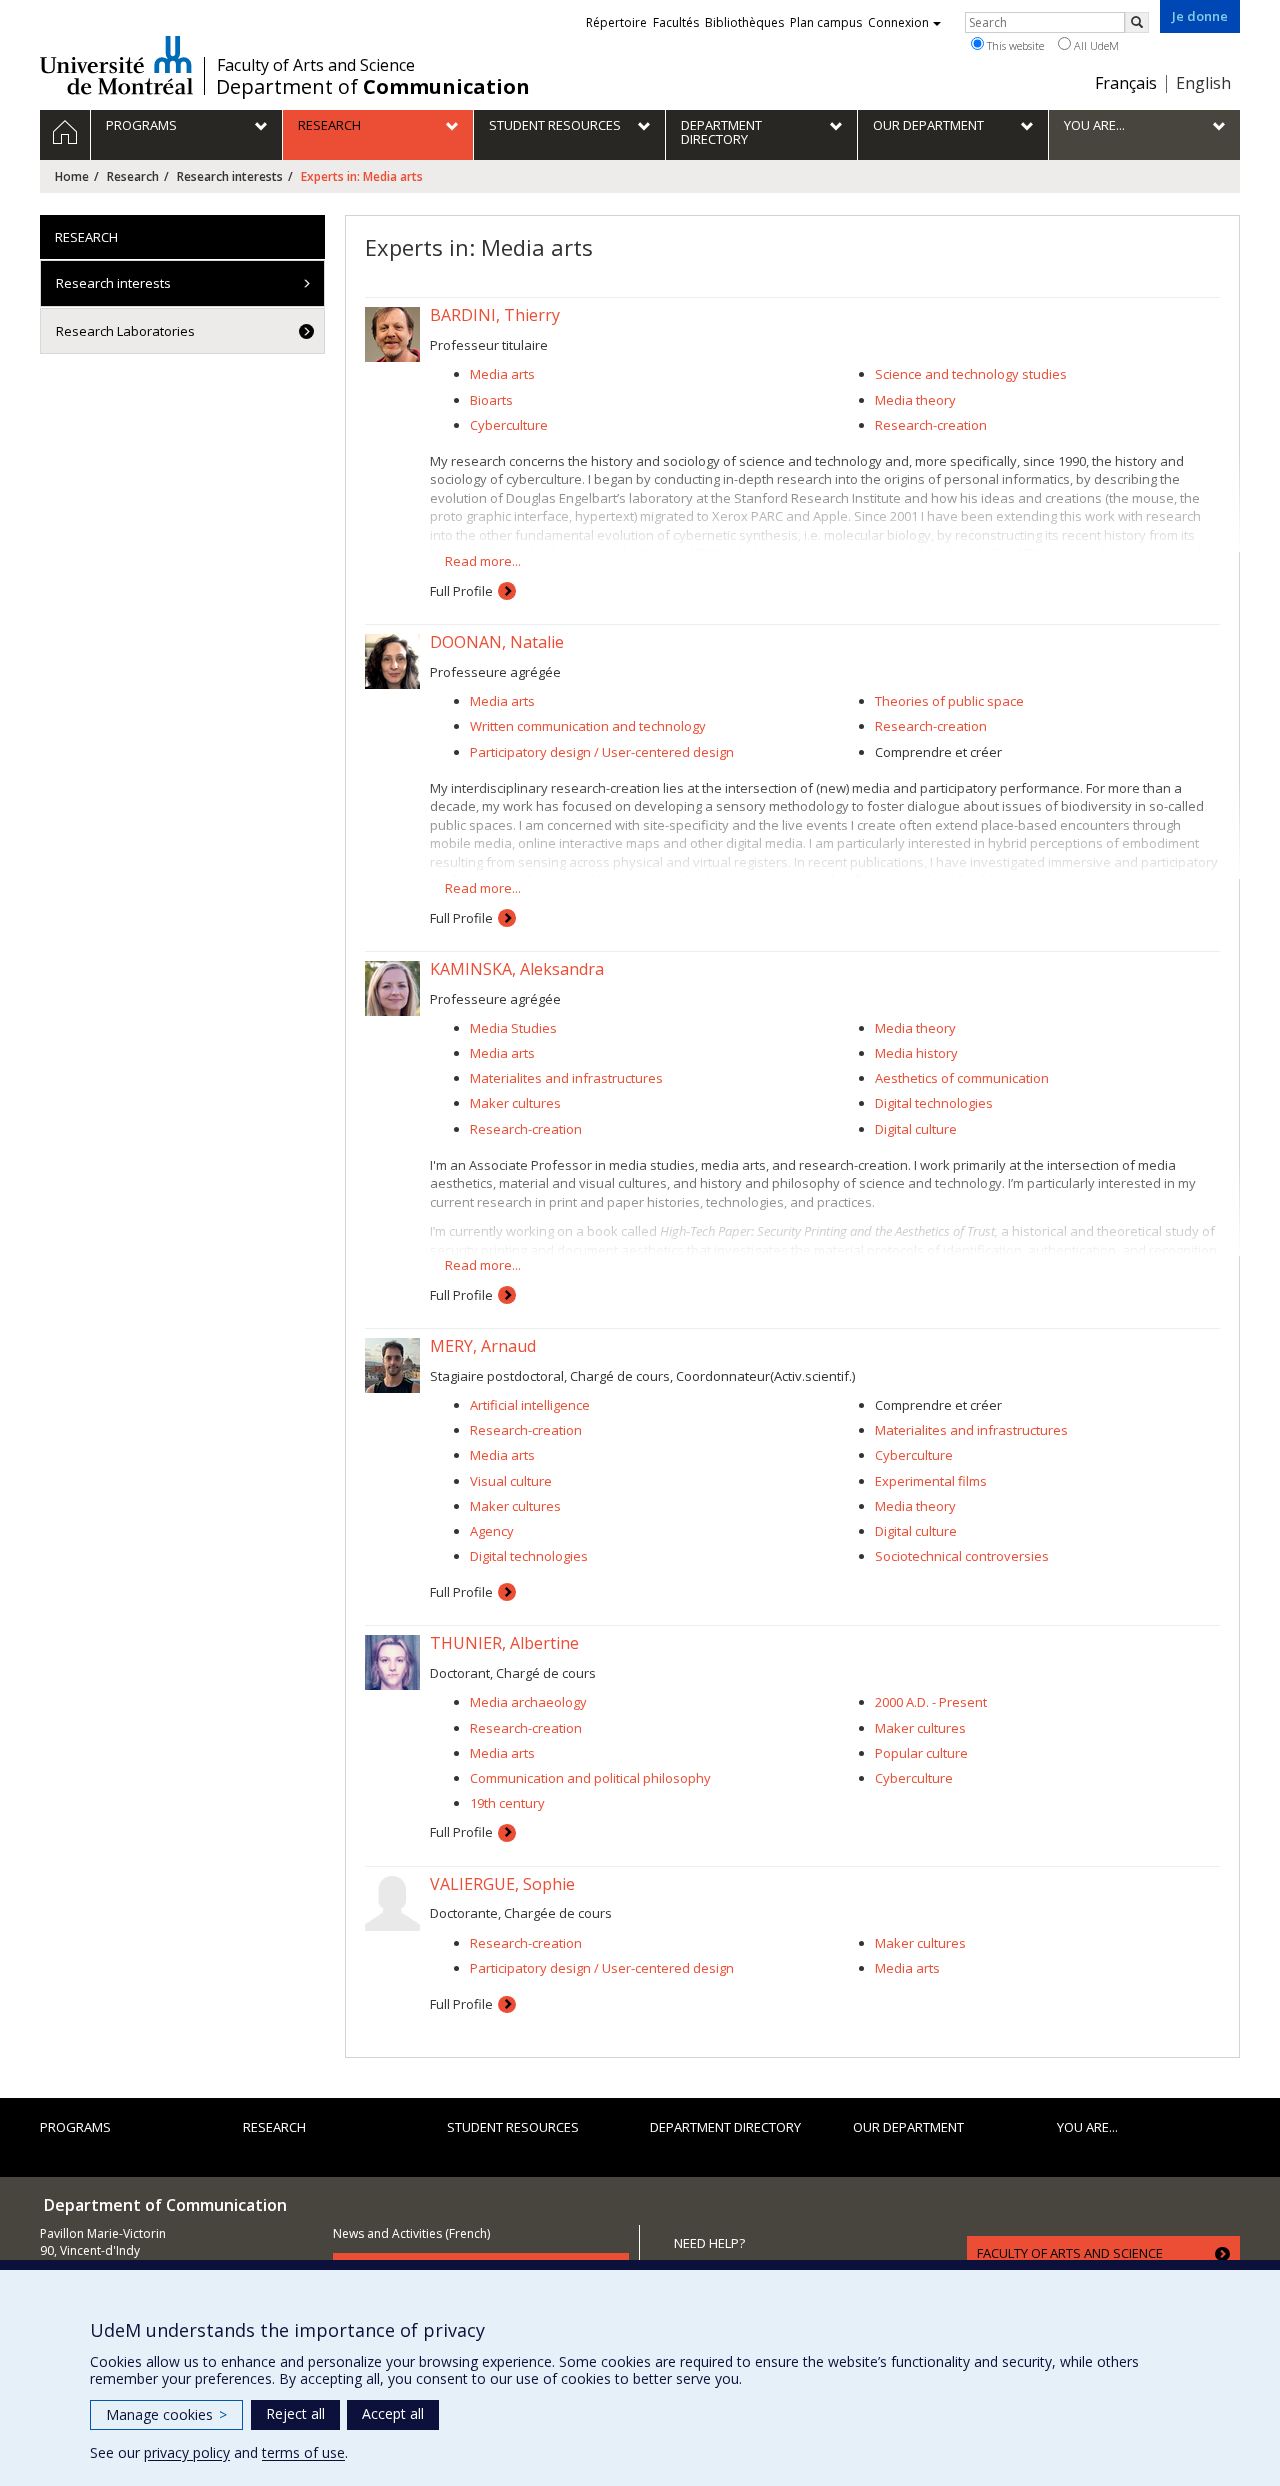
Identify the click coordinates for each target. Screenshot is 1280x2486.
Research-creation (931, 425)
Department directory (725, 2127)
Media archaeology (528, 1702)
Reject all (295, 2413)
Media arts (502, 374)
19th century (507, 1803)
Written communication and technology (588, 726)
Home (72, 176)
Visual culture (511, 1481)
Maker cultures (515, 1103)
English (1203, 83)
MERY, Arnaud (483, 1346)
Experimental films (931, 1481)
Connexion (898, 22)
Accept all (393, 2413)
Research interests (230, 176)
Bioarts (491, 400)
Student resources (513, 2127)
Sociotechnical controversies (962, 1556)
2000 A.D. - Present (931, 1702)
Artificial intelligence (530, 1405)
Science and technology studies (971, 374)
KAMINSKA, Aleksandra (517, 969)
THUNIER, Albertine (504, 1643)
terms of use (303, 2452)
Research (133, 176)
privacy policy (187, 2452)
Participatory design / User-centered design (602, 752)
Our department (908, 2127)
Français (1126, 83)
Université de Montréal (116, 65)
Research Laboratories (125, 331)
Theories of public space (949, 701)
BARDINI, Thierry (495, 315)
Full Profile (461, 591)
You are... (1087, 2127)
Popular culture (921, 1753)
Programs (75, 2127)
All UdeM (1095, 45)
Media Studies (513, 1028)
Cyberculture (509, 425)
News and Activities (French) (411, 2233)
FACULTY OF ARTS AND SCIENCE (1070, 2253)
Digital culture (916, 1129)
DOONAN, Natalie (497, 642)
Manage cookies (166, 2414)
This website (1014, 45)
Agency (492, 1531)
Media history (916, 1053)
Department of (373, 87)
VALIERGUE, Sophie (502, 1884)
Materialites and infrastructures (566, 1078)
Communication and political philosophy (590, 1778)
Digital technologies (934, 1103)
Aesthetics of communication (962, 1078)
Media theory (915, 400)
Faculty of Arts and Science (316, 65)
